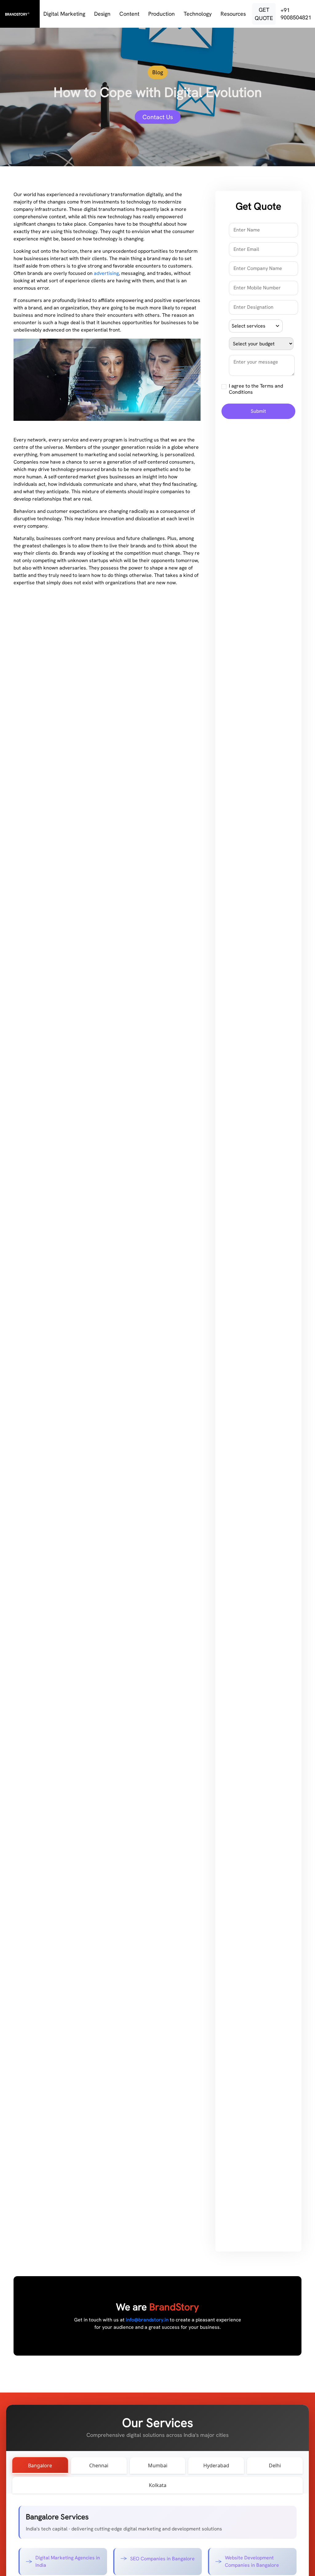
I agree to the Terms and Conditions (256, 389)
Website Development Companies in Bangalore (252, 2561)
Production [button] (162, 14)
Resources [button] (234, 14)
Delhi (275, 2465)
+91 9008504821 (296, 14)
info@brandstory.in (147, 2320)
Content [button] (130, 14)
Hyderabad (216, 2465)
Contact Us (158, 117)
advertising (106, 273)
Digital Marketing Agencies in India (68, 2561)
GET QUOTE (264, 14)
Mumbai (158, 2465)
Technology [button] (198, 14)
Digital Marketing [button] (65, 14)
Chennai (99, 2465)
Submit (258, 411)
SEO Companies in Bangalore (162, 2559)
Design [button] (103, 14)
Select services (249, 326)
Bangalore (40, 2465)
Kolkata (158, 2485)
